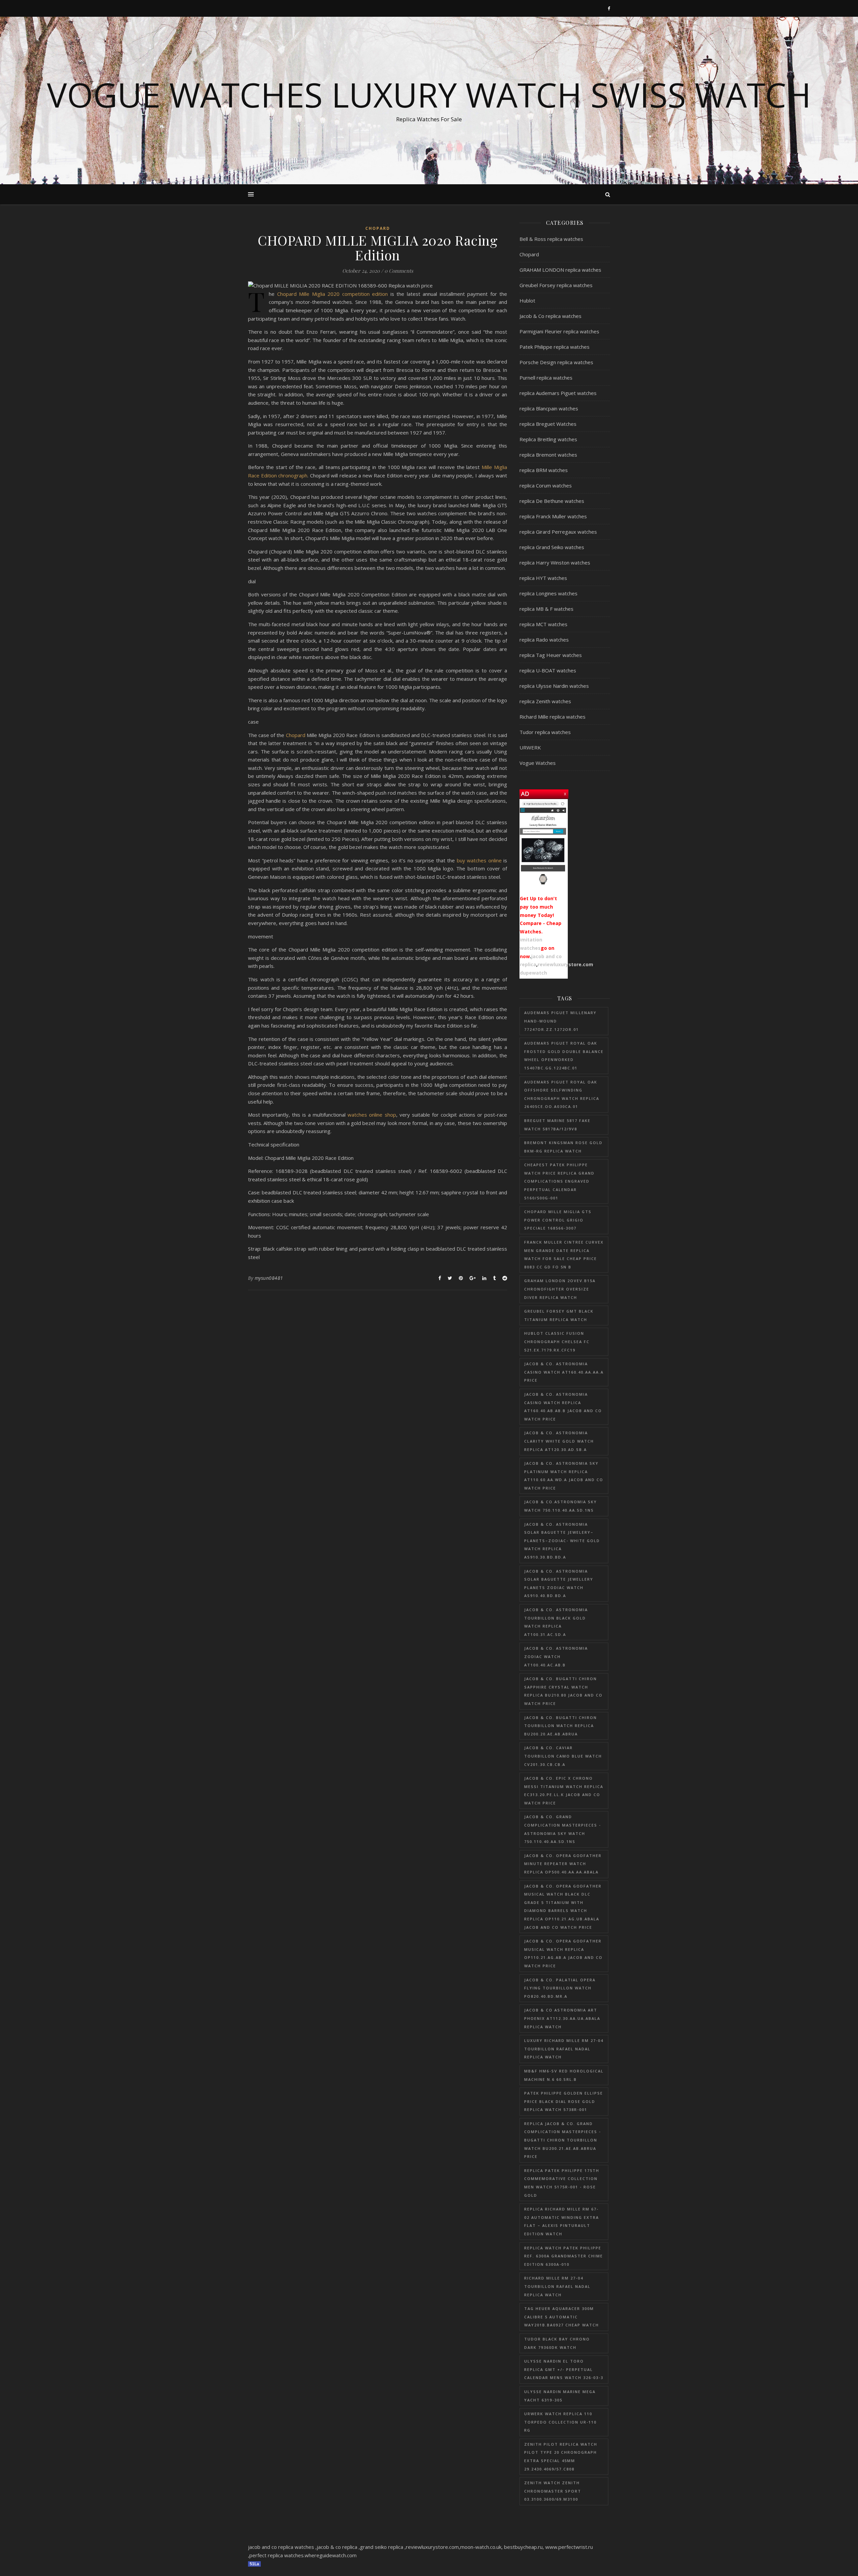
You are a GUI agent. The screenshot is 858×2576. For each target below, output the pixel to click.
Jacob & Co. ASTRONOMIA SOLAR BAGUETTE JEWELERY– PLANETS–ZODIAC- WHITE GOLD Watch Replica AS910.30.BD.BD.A (562, 1541)
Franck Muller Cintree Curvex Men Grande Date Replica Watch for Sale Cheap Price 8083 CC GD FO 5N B (564, 1254)
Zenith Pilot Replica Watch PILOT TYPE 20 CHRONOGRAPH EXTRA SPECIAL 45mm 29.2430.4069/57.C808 (561, 2457)
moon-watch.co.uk (481, 2547)
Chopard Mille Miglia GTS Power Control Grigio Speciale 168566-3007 (558, 1220)
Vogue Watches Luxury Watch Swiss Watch (429, 94)
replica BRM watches (544, 470)
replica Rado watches (544, 640)
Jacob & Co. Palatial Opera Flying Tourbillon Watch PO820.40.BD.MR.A (560, 1988)
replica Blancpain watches (549, 408)
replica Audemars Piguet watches (558, 393)
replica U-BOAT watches (548, 670)
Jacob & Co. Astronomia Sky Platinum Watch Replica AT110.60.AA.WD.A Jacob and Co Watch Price (564, 1476)
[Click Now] (543, 844)
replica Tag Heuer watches (551, 655)
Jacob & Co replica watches (550, 316)
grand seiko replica (382, 2547)
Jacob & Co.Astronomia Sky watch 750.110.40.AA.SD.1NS (561, 1506)
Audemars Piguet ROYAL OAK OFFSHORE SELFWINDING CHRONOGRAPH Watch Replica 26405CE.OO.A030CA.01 (562, 1094)
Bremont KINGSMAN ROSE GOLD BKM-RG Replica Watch (563, 1147)
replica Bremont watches (548, 455)
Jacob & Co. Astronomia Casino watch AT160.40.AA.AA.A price (564, 1372)
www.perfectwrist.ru (569, 2547)
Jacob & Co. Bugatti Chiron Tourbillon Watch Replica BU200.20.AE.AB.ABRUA (561, 1726)
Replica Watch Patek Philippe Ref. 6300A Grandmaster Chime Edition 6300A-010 (564, 2256)
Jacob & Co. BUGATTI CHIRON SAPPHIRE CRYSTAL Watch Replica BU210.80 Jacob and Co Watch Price (563, 1691)
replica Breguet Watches (548, 424)
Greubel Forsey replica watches (556, 285)
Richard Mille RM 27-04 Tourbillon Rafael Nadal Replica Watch (557, 2286)
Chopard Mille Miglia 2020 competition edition (333, 294)
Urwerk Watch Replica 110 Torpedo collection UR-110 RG (560, 2422)
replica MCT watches (543, 624)
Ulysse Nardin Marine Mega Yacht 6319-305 (560, 2396)
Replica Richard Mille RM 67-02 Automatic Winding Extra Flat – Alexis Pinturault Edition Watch (562, 2221)
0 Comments (399, 271)
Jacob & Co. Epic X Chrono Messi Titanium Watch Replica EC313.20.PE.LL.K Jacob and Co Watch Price (564, 1791)
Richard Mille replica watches (553, 717)
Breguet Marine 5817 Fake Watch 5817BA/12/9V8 (557, 1125)
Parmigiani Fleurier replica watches (559, 331)
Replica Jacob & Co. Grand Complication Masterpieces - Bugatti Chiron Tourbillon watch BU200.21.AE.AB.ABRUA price (563, 2140)
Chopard (378, 228)
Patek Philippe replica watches (555, 347)
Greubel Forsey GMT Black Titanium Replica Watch (559, 1315)
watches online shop (372, 1115)
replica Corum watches (546, 485)
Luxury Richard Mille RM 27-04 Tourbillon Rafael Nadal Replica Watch (564, 2049)
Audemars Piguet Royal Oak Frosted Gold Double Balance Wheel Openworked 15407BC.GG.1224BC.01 (564, 1055)
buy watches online (479, 860)
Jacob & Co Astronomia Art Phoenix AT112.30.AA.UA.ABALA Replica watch (562, 2018)
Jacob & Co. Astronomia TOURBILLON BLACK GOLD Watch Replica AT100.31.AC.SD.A (556, 1622)
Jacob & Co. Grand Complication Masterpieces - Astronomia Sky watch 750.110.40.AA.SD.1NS (563, 1829)
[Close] (565, 793)
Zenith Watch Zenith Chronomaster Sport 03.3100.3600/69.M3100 (553, 2491)
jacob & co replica (337, 2547)
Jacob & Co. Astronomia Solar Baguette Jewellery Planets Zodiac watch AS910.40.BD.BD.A (559, 1583)
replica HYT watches (543, 578)
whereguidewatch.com (331, 2555)
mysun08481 (269, 1278)
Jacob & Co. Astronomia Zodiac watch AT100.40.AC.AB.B (556, 1656)
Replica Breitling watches (548, 439)
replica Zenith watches (545, 701)
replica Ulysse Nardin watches (554, 686)
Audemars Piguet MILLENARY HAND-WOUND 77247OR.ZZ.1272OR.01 (560, 1021)
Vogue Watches (538, 763)
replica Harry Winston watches (555, 563)
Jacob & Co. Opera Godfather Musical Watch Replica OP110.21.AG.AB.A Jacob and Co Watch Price (563, 1953)
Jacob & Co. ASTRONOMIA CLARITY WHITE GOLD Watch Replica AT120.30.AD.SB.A (559, 1441)
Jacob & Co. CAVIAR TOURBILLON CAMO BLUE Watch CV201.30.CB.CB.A (563, 1756)
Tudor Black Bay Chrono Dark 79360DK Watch (557, 2343)
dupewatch (533, 973)
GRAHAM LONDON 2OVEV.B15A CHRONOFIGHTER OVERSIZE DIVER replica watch (560, 1289)
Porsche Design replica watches (556, 362)
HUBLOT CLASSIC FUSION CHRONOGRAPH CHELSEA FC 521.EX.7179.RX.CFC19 (557, 1341)
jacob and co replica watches (281, 2547)
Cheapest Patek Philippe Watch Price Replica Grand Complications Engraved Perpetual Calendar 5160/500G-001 (559, 1181)
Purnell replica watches (546, 378)
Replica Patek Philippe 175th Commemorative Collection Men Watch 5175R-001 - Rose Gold (562, 2183)
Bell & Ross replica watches (551, 239)
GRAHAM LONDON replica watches (560, 270)
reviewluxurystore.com (565, 964)
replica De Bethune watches (552, 501)
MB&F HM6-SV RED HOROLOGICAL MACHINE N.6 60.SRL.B (564, 2075)
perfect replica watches (277, 2555)
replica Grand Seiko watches (552, 547)
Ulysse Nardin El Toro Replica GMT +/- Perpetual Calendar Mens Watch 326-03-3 (564, 2369)
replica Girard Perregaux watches (558, 532)
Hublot (527, 301)
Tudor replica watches (545, 732)
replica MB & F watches (546, 609)
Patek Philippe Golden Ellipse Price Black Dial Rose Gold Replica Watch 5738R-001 (564, 2101)
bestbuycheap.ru (523, 2547)
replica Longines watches (548, 593)
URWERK (530, 747)
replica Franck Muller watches (553, 516)
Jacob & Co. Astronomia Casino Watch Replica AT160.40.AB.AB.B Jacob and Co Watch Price (563, 1407)
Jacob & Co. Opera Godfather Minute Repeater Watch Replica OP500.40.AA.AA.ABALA (563, 1864)
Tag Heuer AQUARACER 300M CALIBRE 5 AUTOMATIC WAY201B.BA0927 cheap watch (562, 2317)
